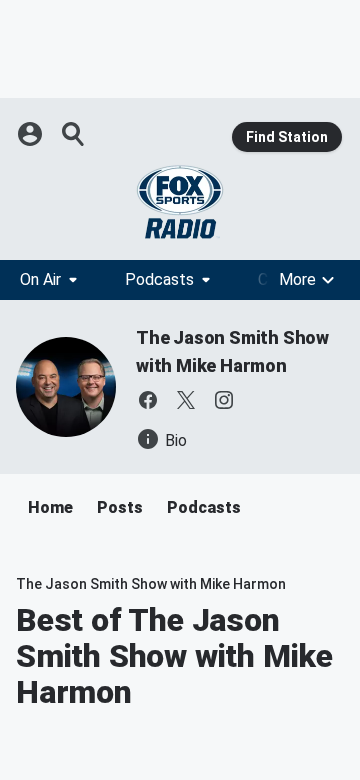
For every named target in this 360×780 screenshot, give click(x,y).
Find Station (287, 137)
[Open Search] (74, 134)
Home (50, 507)
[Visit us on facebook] (148, 400)
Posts (120, 507)
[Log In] (32, 134)
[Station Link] (180, 202)
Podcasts (159, 279)
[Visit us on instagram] (224, 400)
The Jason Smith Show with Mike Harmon (151, 584)
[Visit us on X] (186, 400)
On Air (40, 279)
